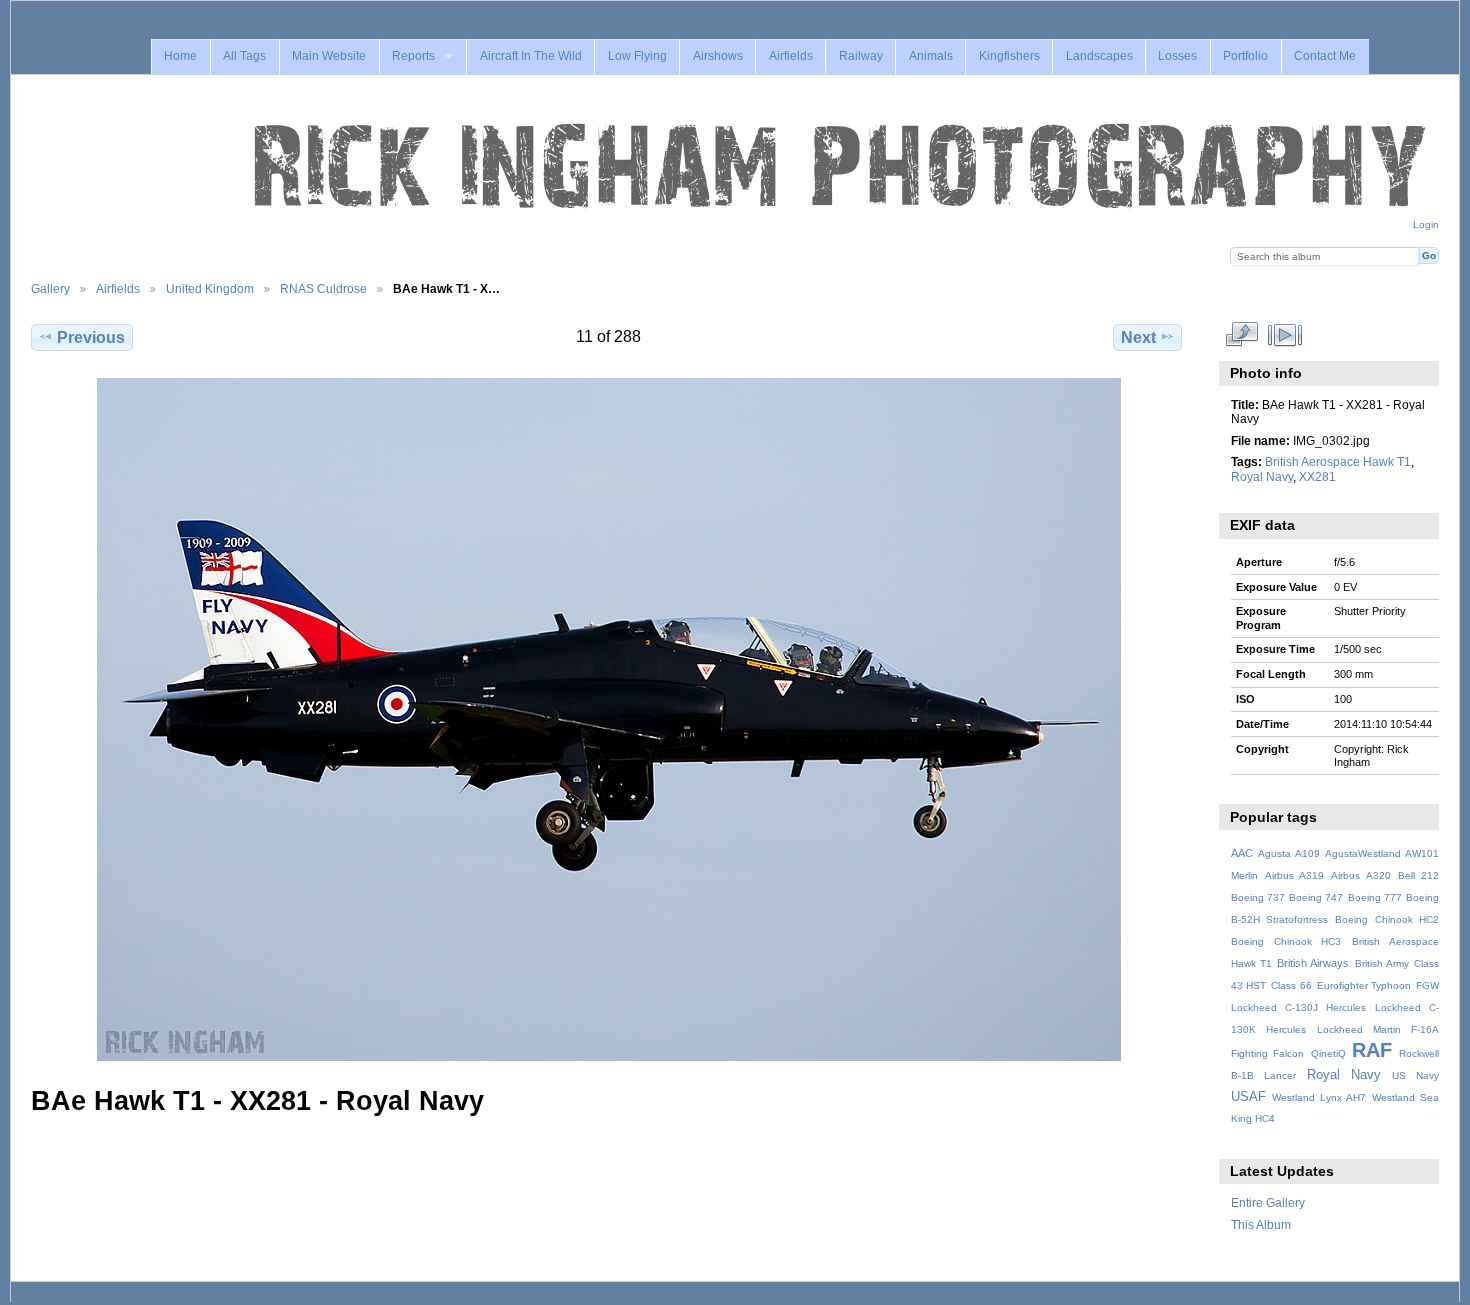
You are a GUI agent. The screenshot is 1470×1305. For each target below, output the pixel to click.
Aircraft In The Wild (531, 56)
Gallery (50, 288)
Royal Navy (1262, 476)
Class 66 (1291, 985)
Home (180, 56)
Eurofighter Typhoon (1364, 985)
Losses (1177, 56)
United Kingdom (210, 288)
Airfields (791, 56)
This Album (1261, 1224)
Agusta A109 (1289, 853)
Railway (861, 56)
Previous (91, 337)
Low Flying (637, 56)
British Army (1382, 963)
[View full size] (608, 719)
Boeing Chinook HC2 (1387, 919)
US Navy (1415, 1075)
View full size (1241, 335)
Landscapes (1099, 56)
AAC (1242, 853)
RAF (1372, 1050)
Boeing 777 (1375, 897)
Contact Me (1325, 56)
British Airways (1313, 963)
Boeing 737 (1258, 897)
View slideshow (1284, 335)
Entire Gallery (1268, 1202)
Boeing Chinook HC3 (1286, 941)
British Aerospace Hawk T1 (1338, 461)
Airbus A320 (1360, 875)
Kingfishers (1009, 56)
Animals (931, 56)
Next (1138, 337)
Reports (413, 56)
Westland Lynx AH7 (1319, 1097)
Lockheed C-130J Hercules (1298, 1007)
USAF (1248, 1097)
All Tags (244, 56)
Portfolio (1245, 56)
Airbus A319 (1294, 875)
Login (1426, 224)
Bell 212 (1418, 875)
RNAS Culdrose (323, 288)
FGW (1427, 985)
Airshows (718, 56)
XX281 (1317, 476)
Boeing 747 (1316, 897)
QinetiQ (1328, 1053)
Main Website (329, 56)
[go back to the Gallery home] (842, 167)
